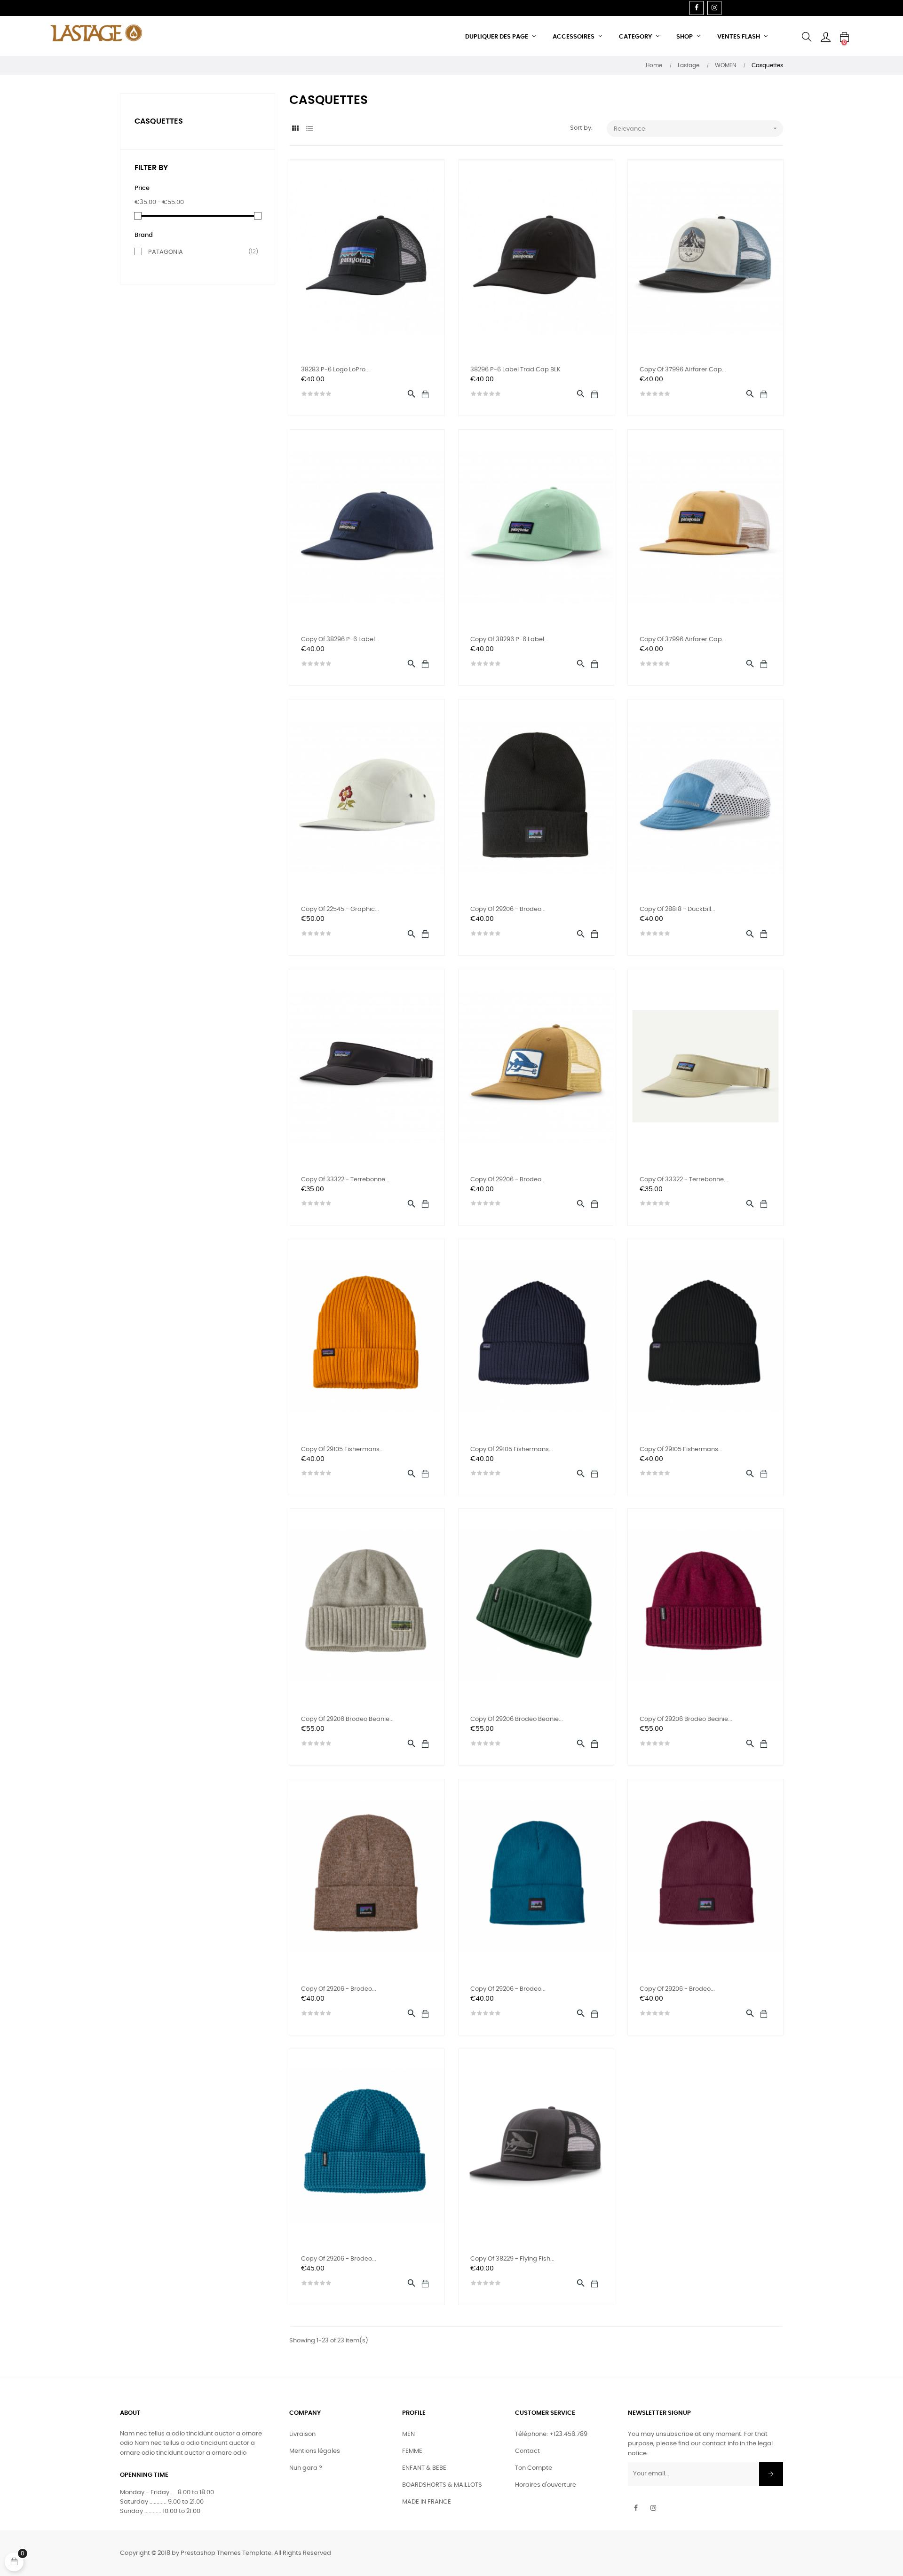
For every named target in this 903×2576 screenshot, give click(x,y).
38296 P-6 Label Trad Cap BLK (515, 370)
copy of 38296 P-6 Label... (340, 640)
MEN (408, 2434)
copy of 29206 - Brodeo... (508, 909)
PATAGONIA (199, 252)
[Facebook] (697, 8)
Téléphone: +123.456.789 (551, 2434)
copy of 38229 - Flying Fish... (512, 2259)
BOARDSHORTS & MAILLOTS (442, 2485)
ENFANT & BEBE (424, 2468)
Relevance (696, 128)
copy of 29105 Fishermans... (342, 1449)
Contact (527, 2451)
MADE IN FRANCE (427, 2502)
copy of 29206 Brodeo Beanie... (347, 1719)
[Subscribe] (771, 2474)
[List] (309, 129)
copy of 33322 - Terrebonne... (345, 1180)
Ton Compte (534, 2468)
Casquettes (159, 121)
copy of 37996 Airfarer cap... (683, 370)
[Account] (825, 37)
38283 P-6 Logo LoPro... (335, 370)
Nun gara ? (306, 2468)
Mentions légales (315, 2451)
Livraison (302, 2434)
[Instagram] (714, 8)
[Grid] (295, 129)
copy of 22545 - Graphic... (340, 909)
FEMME (412, 2451)
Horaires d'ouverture (546, 2485)
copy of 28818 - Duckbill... (677, 909)
